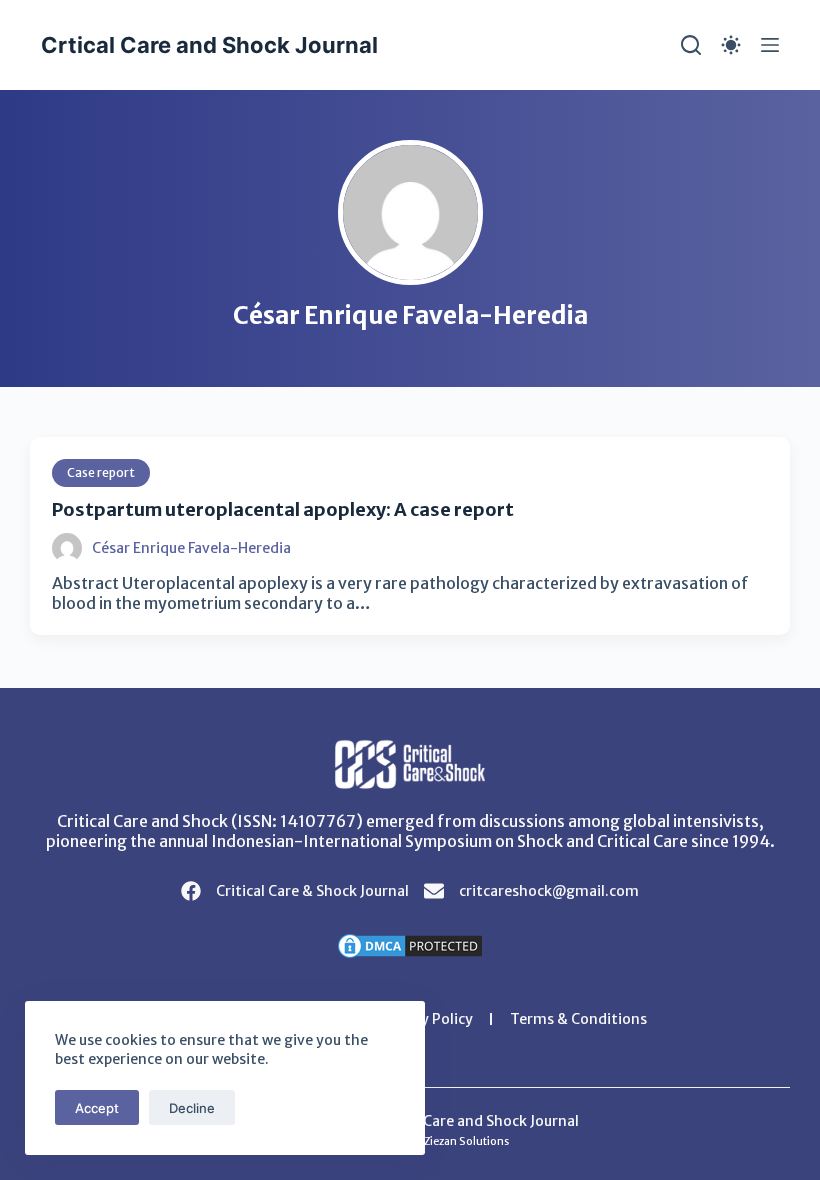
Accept (97, 1108)
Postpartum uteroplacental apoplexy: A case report (283, 509)
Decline (192, 1108)
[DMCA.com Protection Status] (410, 944)
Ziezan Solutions (466, 1141)
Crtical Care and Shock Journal (209, 45)
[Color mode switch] (731, 45)
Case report (101, 472)
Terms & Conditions (578, 1019)
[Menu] (770, 45)
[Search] (691, 45)
